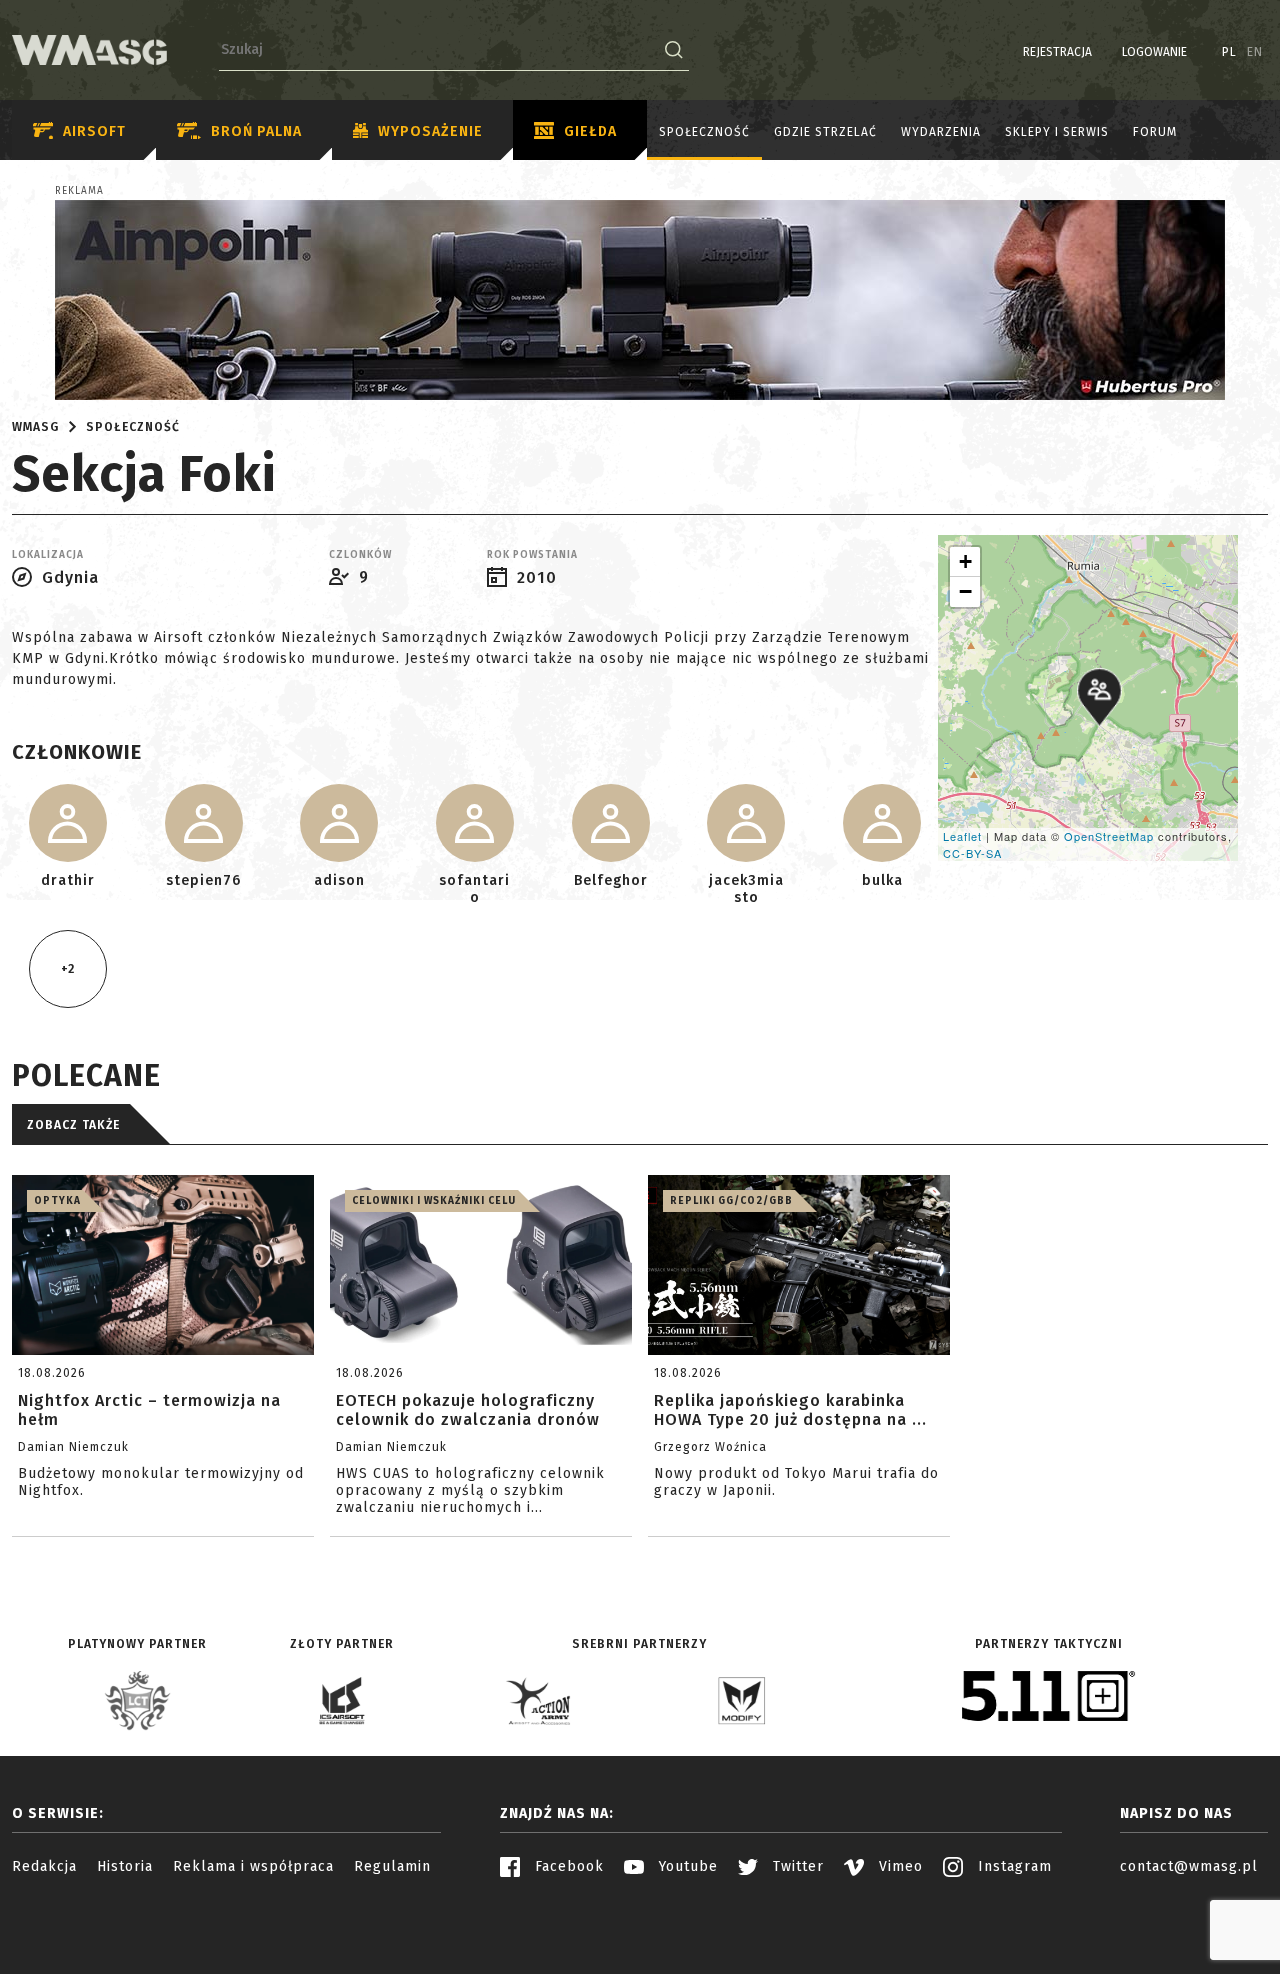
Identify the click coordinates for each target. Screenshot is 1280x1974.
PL (1229, 52)
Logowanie (1154, 52)
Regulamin (392, 1866)
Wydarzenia (941, 132)
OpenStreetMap (1109, 836)
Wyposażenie (430, 131)
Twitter (796, 1866)
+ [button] (966, 561)
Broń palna (256, 131)
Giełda (590, 131)
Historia (125, 1866)
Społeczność (704, 132)
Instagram (1012, 1866)
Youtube (686, 1866)
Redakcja (44, 1866)
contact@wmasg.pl (1189, 1866)
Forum (1155, 132)
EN (1255, 52)
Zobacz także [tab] (73, 1125)
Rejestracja (1057, 52)
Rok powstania (532, 555)
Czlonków (360, 555)
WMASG (35, 427)
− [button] (966, 591)
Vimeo (898, 1866)
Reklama (79, 191)
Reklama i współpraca (253, 1866)
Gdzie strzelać (825, 132)
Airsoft (94, 131)
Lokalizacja (48, 555)
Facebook (567, 1866)
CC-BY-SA (972, 853)
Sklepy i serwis (1057, 132)
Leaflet (962, 836)
